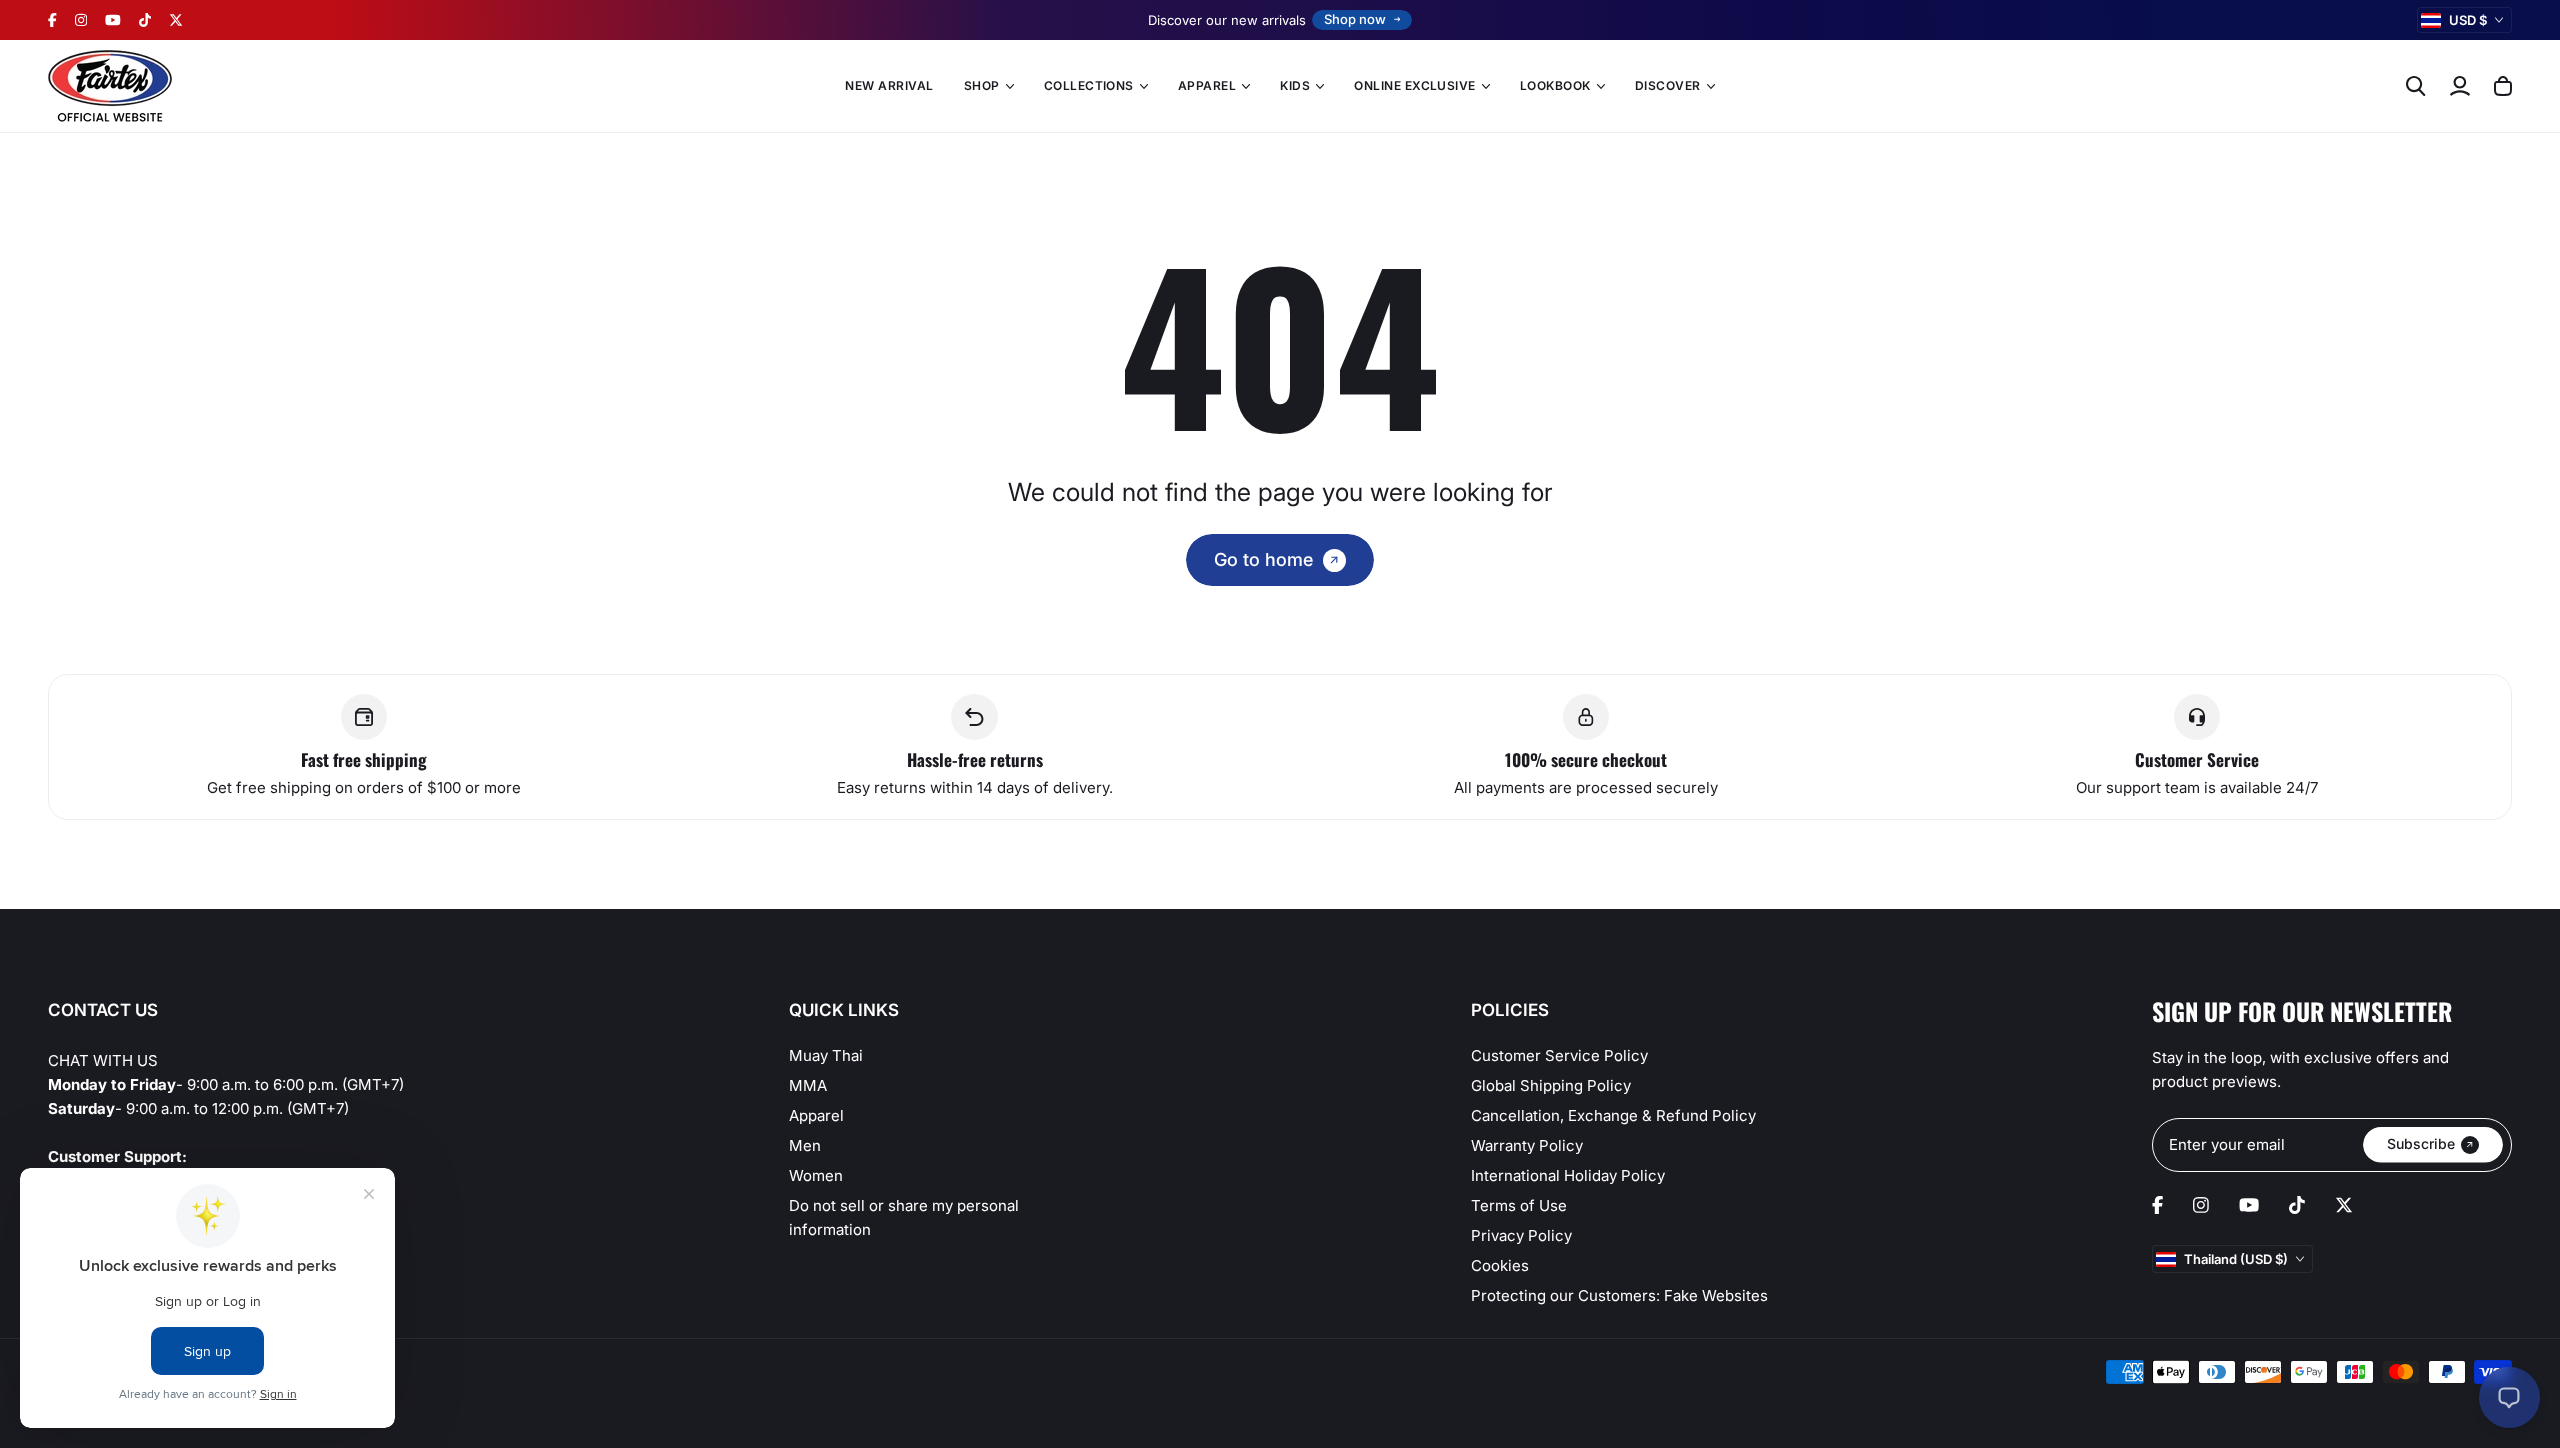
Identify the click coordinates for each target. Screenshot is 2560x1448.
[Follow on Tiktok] (145, 20)
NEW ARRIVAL (889, 85)
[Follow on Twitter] (176, 20)
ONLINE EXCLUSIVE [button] (1415, 85)
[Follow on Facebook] (52, 20)
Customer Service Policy (1559, 1055)
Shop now (1355, 19)
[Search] (2416, 86)
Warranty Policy (1527, 1145)
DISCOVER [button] (1668, 85)
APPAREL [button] (1207, 85)
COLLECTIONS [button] (1089, 85)
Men (805, 1145)
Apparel (816, 1115)
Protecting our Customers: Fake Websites (1619, 1295)
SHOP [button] (982, 85)
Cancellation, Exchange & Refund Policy (1613, 1115)
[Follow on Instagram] (81, 20)
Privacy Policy (1521, 1235)
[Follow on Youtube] (113, 20)
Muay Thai (826, 1055)
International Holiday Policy (1568, 1175)
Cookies (1500, 1265)
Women (816, 1175)
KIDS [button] (1295, 85)
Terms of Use (1519, 1205)
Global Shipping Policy (1551, 1085)
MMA (808, 1085)
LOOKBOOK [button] (1555, 85)
